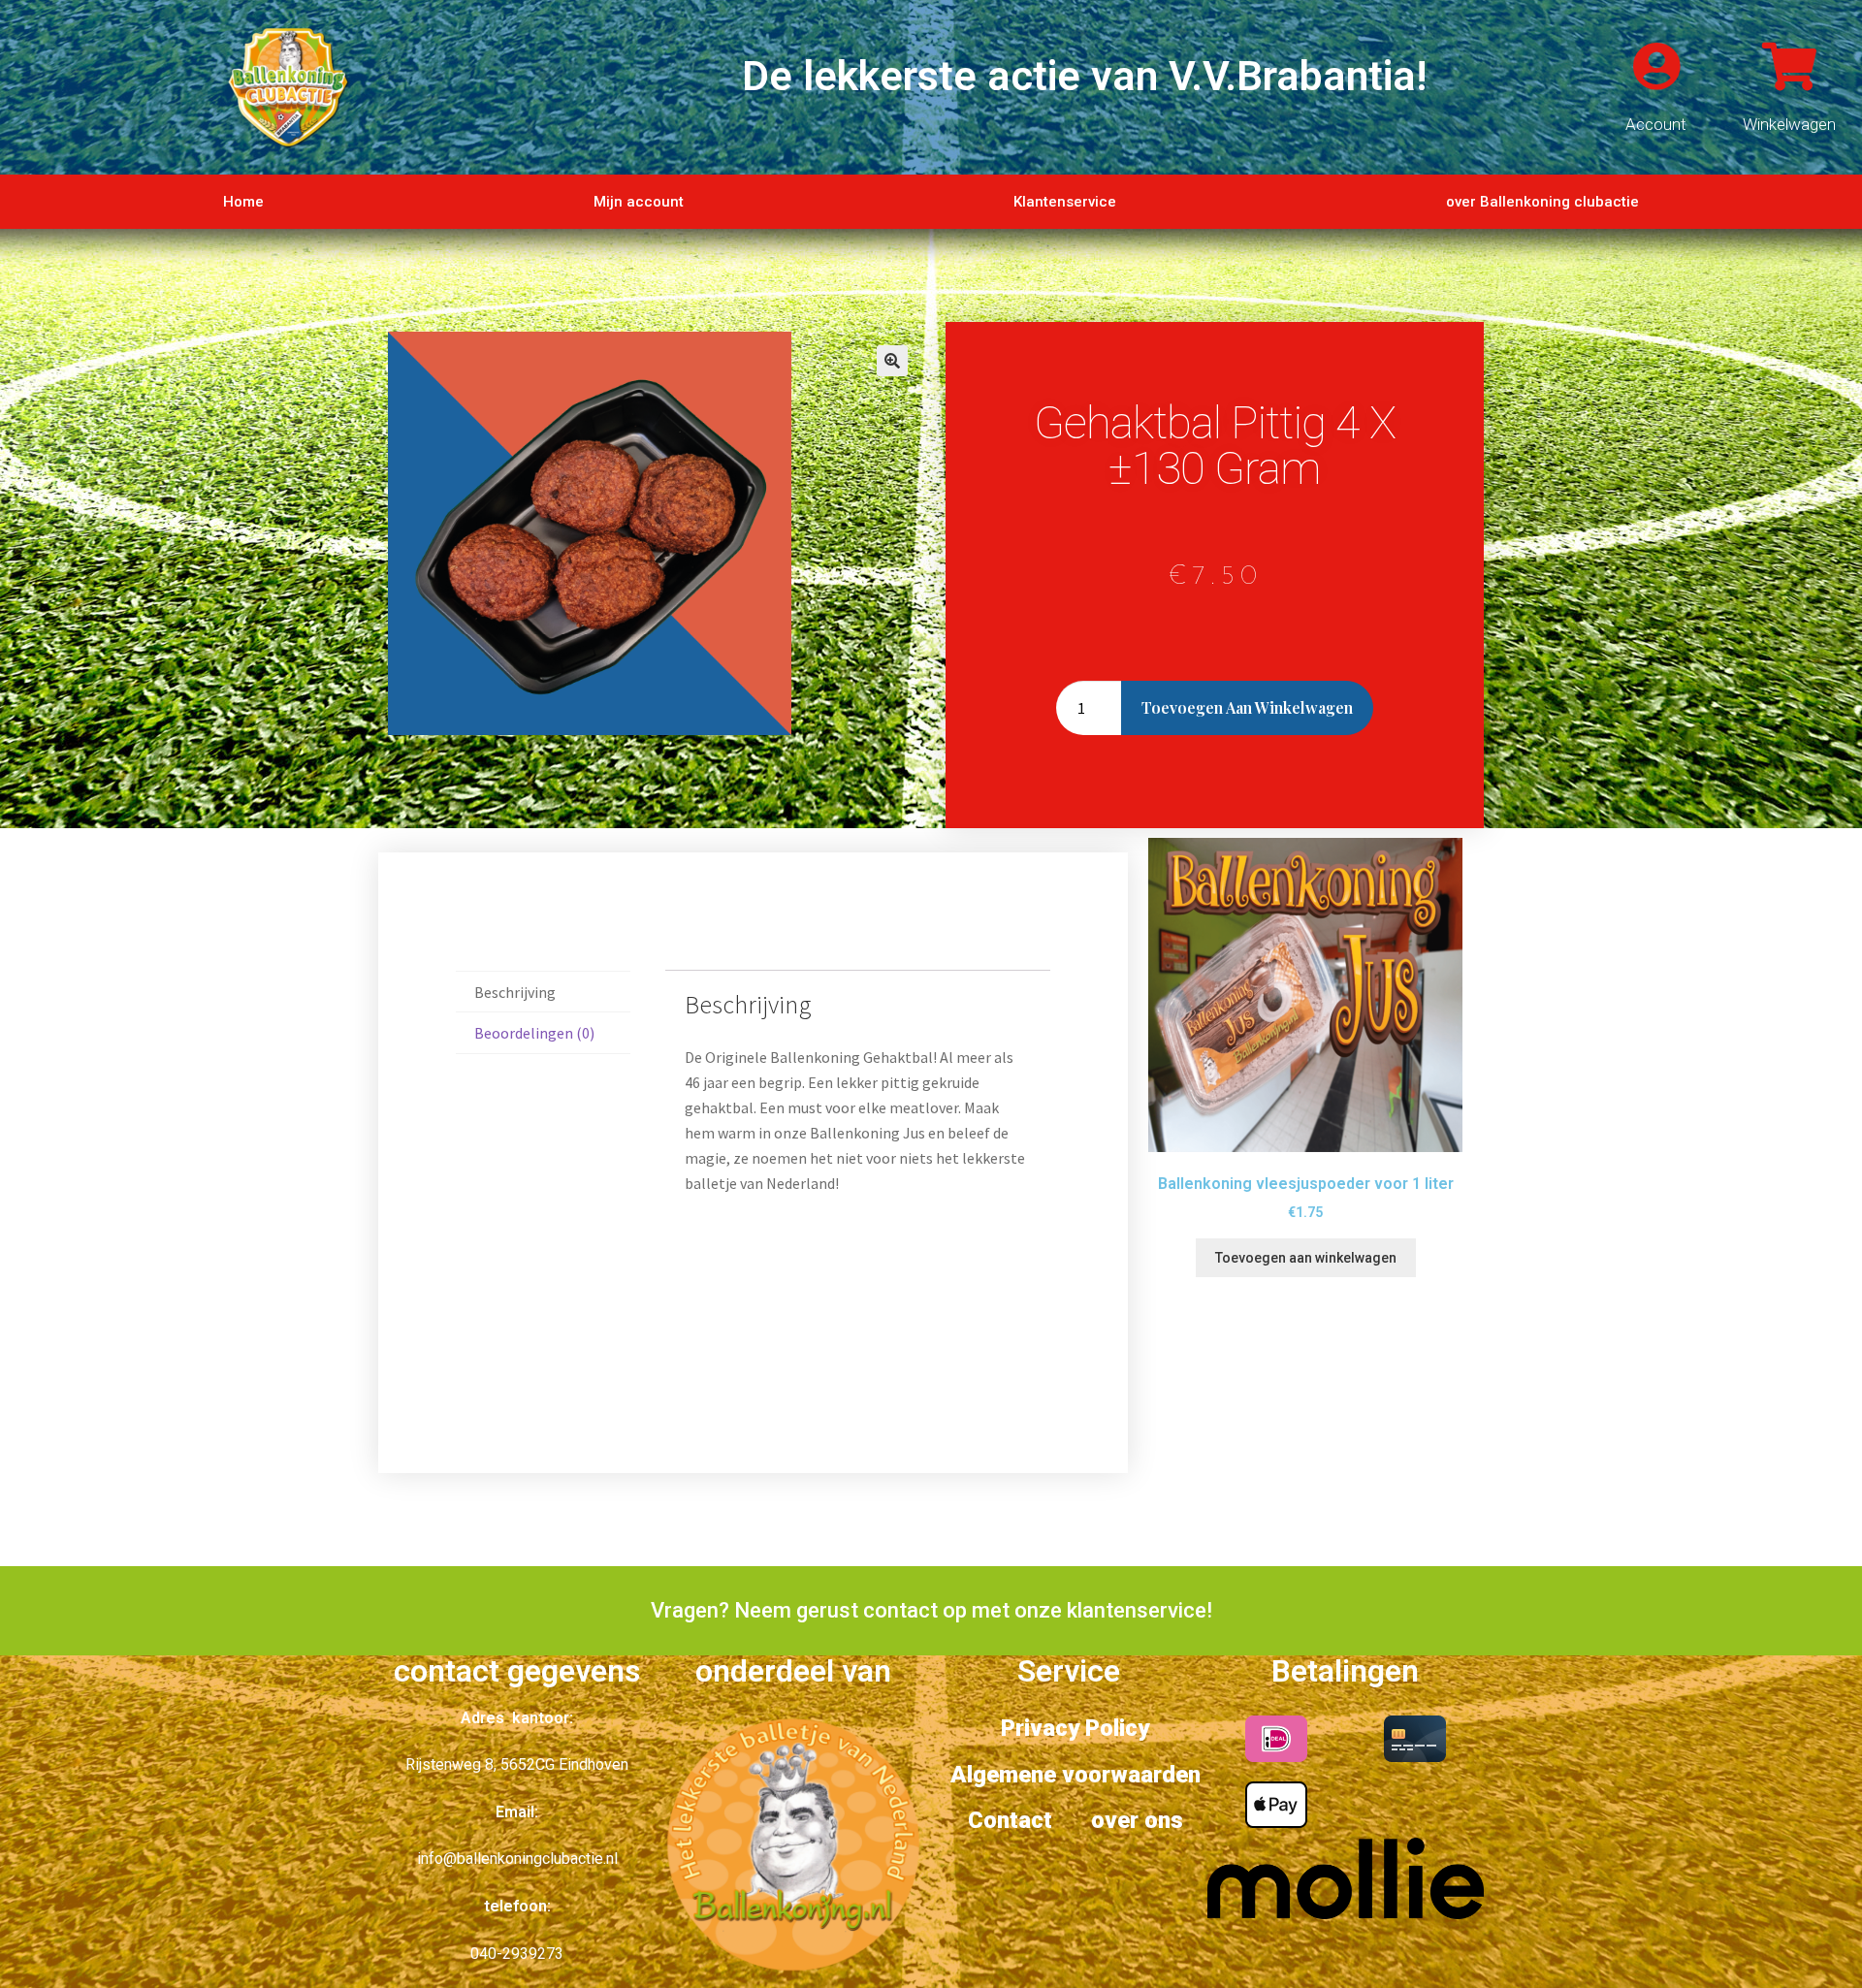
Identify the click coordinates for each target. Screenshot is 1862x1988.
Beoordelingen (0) (534, 1033)
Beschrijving (515, 992)
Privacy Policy (1075, 1728)
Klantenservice (1065, 202)
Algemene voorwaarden (1075, 1775)
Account (1656, 124)
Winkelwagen (1789, 124)
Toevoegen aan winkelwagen (1247, 707)
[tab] (543, 993)
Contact (1010, 1820)
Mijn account (639, 202)
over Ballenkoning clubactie (1542, 202)
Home (243, 202)
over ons (1137, 1820)
